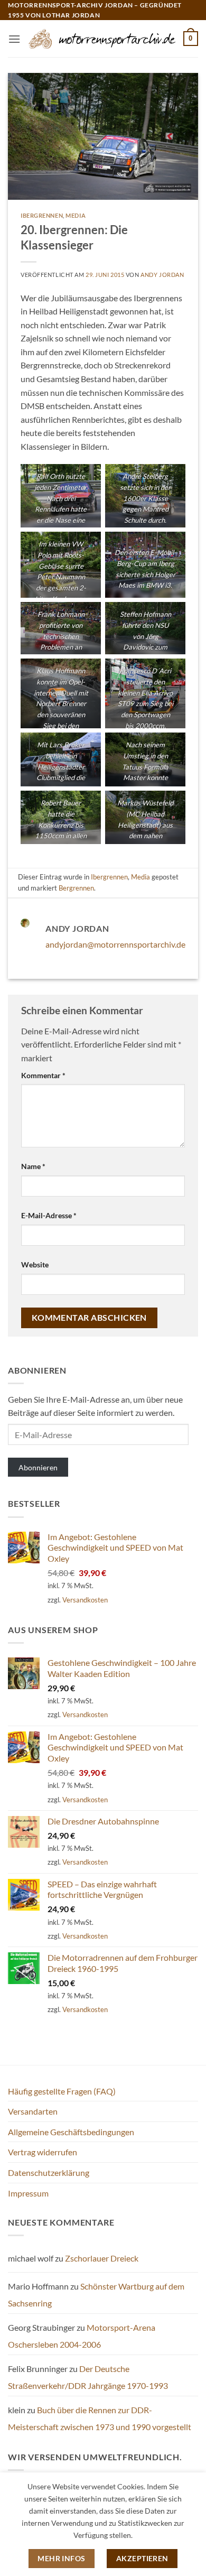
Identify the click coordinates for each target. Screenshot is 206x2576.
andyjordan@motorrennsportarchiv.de (115, 944)
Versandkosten (85, 1600)
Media (76, 215)
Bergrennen (76, 888)
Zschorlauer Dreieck (102, 2258)
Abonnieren (38, 1467)
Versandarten (33, 2111)
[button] (14, 39)
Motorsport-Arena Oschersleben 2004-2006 (82, 2336)
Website (35, 1264)
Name (33, 1166)
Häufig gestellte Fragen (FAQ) (62, 2091)
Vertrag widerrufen (43, 2152)
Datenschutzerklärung (49, 2172)
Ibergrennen (42, 215)
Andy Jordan (162, 275)
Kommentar (43, 1075)
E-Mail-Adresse (49, 1215)
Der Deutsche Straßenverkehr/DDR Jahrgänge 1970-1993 (88, 2377)
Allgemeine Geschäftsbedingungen (71, 2132)
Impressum (28, 2193)
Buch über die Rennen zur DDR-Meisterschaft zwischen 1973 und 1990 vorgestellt (100, 2418)
